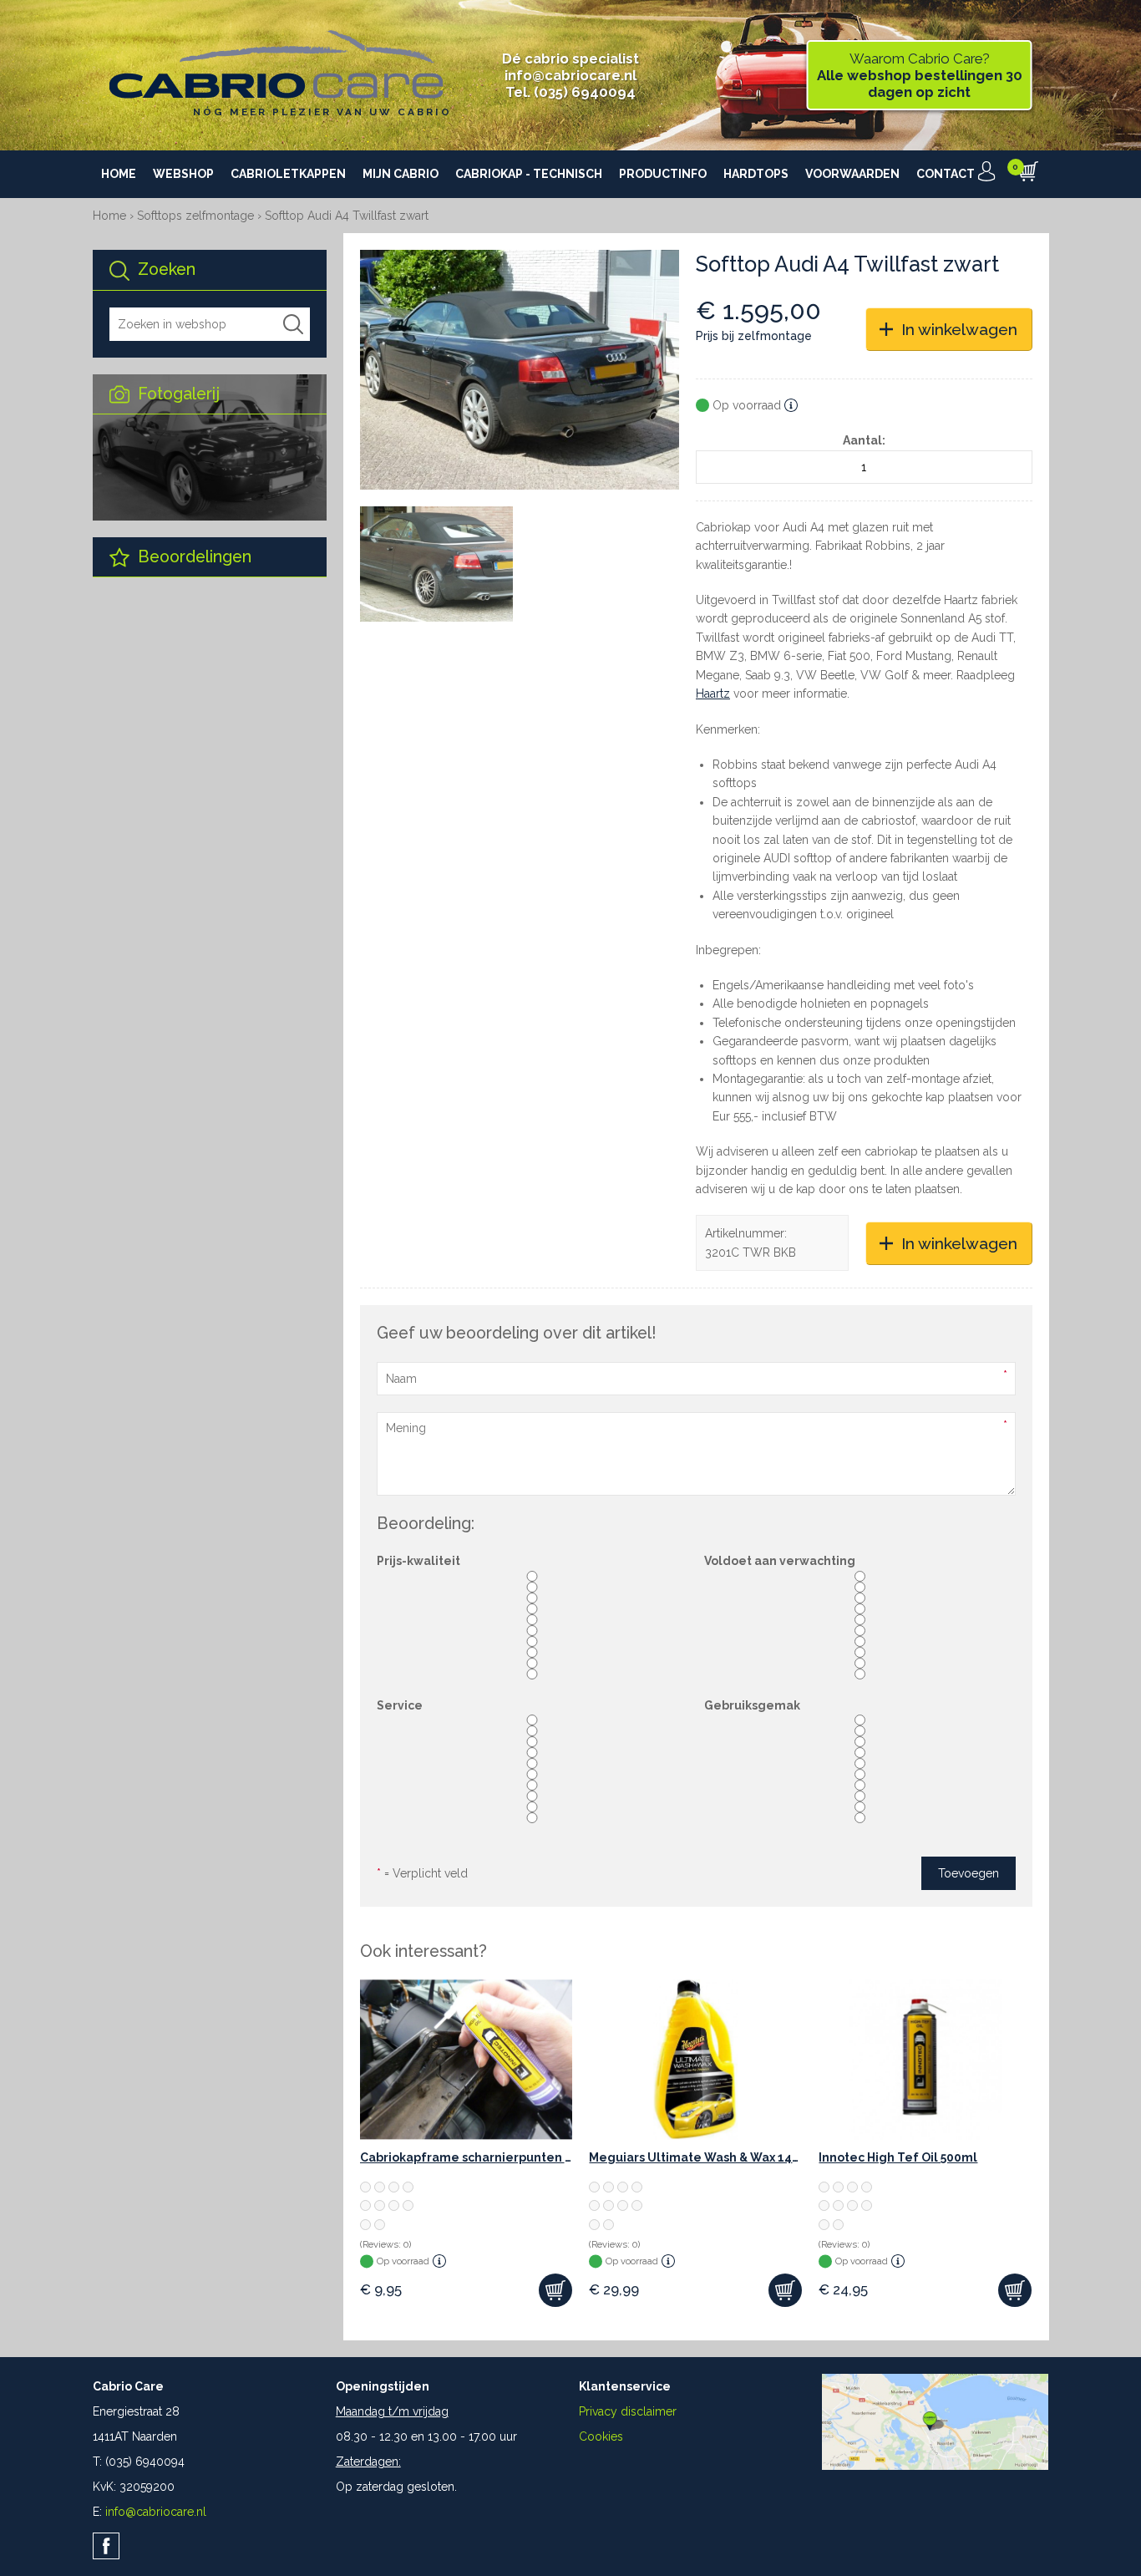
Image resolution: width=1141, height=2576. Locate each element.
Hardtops (756, 174)
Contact (946, 174)
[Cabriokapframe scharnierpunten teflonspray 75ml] (467, 2059)
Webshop (183, 174)
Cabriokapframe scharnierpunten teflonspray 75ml (467, 2157)
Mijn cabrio (401, 174)
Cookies (601, 2436)
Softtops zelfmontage (195, 216)
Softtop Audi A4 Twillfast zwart (347, 216)
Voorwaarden (852, 174)
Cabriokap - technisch (529, 174)
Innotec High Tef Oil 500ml (898, 2157)
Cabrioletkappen (288, 174)
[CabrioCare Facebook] (106, 2546)
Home (119, 174)
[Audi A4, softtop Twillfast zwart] (520, 370)
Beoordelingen (193, 557)
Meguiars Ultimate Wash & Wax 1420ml (695, 2157)
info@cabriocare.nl (570, 75)
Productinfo (663, 174)
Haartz (713, 694)
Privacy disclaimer (628, 2411)
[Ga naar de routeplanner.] (935, 2466)
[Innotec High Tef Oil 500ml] (925, 2059)
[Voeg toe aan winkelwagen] (555, 2290)
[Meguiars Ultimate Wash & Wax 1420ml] (695, 2059)
